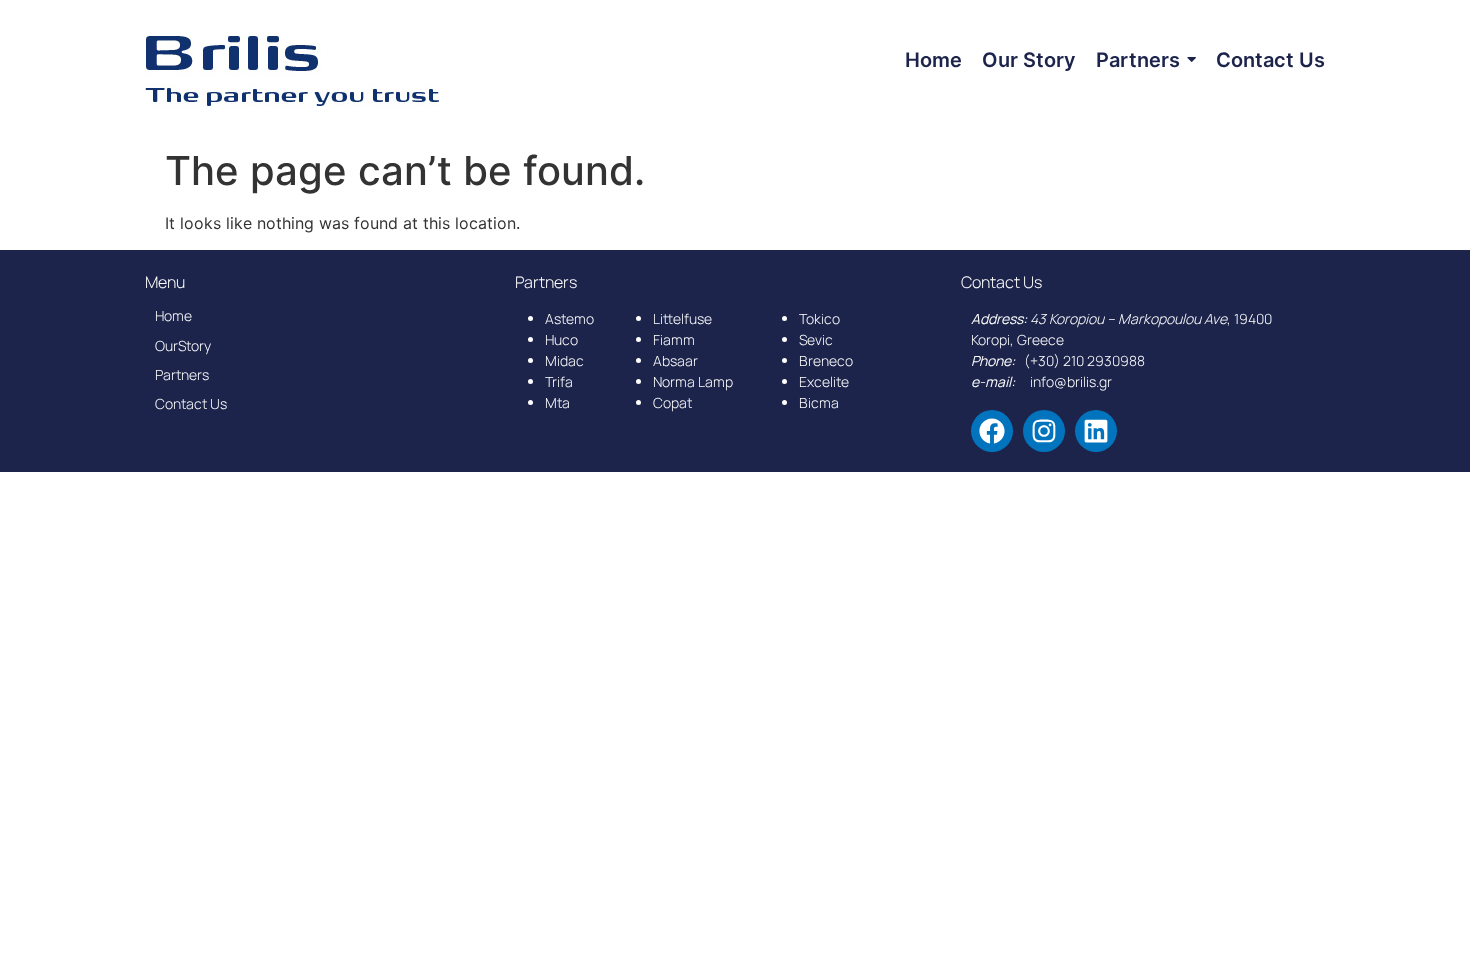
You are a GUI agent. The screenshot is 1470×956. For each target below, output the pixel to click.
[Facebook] (992, 431)
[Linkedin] (1096, 431)
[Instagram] (1044, 431)
